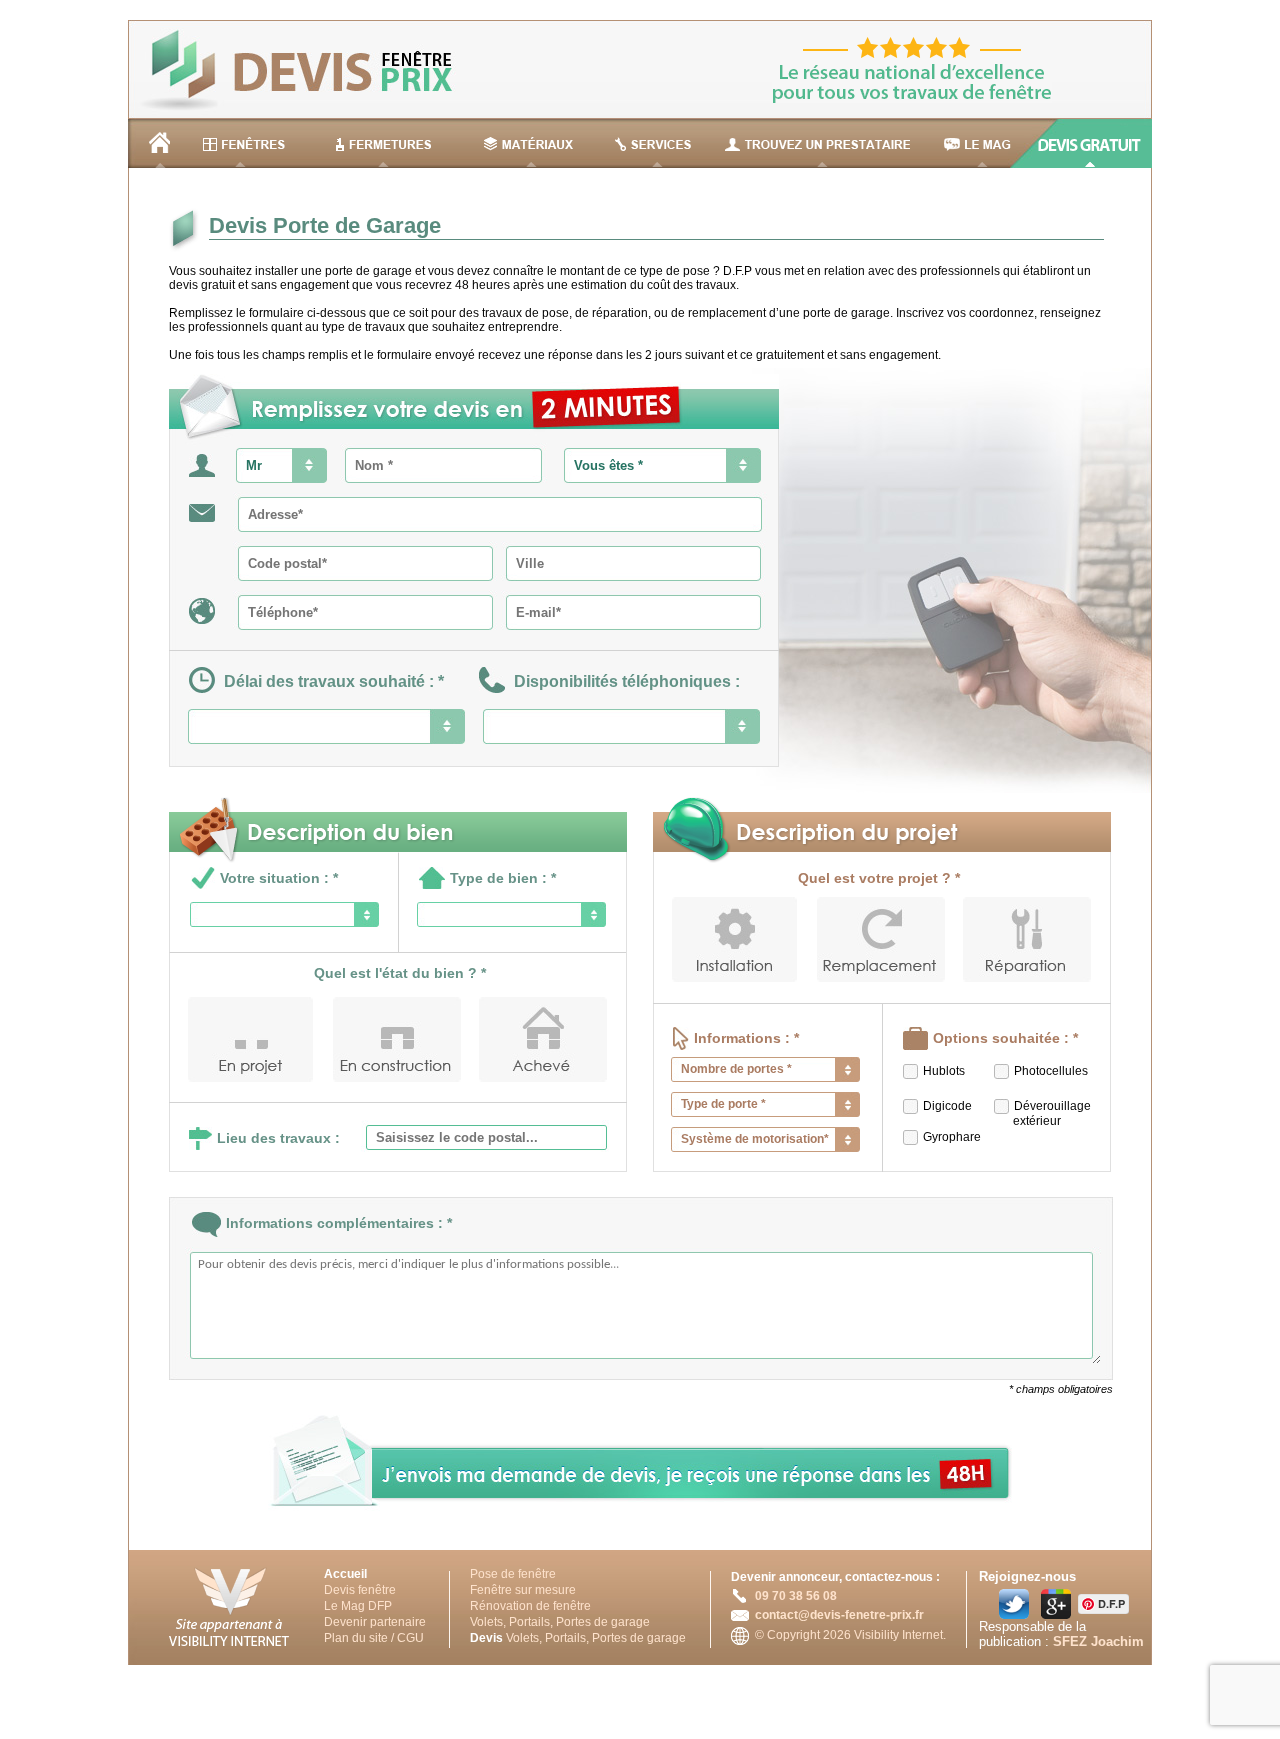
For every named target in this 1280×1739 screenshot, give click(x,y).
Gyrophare (952, 1137)
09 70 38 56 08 (796, 1596)
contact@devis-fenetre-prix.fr (839, 1615)
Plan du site (356, 1638)
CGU (410, 1638)
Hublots (944, 1071)
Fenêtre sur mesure (523, 1590)
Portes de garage (603, 1622)
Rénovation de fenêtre (530, 1606)
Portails (529, 1622)
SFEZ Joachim (1098, 1641)
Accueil (345, 1574)
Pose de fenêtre (513, 1574)
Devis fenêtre (360, 1590)
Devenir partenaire (375, 1622)
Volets (486, 1622)
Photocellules (1051, 1071)
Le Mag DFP (358, 1606)
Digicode (947, 1106)
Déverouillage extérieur (1038, 1113)
